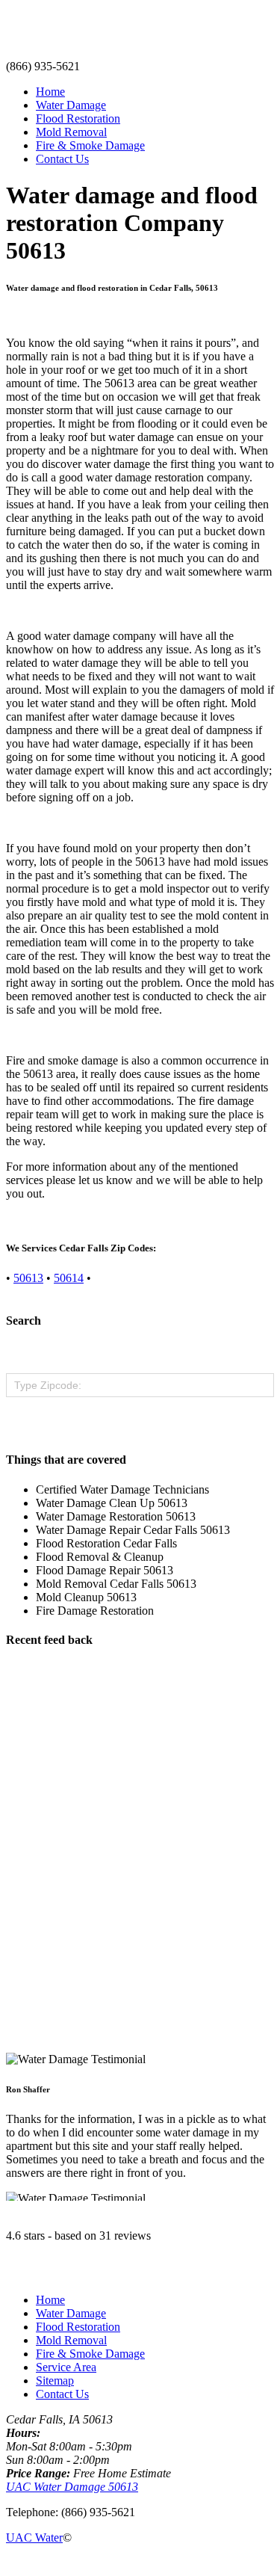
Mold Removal (71, 132)
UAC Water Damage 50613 (72, 2487)
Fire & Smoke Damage (90, 145)
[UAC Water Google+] (46, 2563)
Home (50, 92)
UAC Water (34, 2538)
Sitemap (55, 2381)
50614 (69, 1278)
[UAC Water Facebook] (10, 2563)
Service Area (66, 2367)
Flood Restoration (78, 118)
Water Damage (71, 105)
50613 (28, 1278)
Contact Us (62, 159)
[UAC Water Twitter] (34, 2563)
